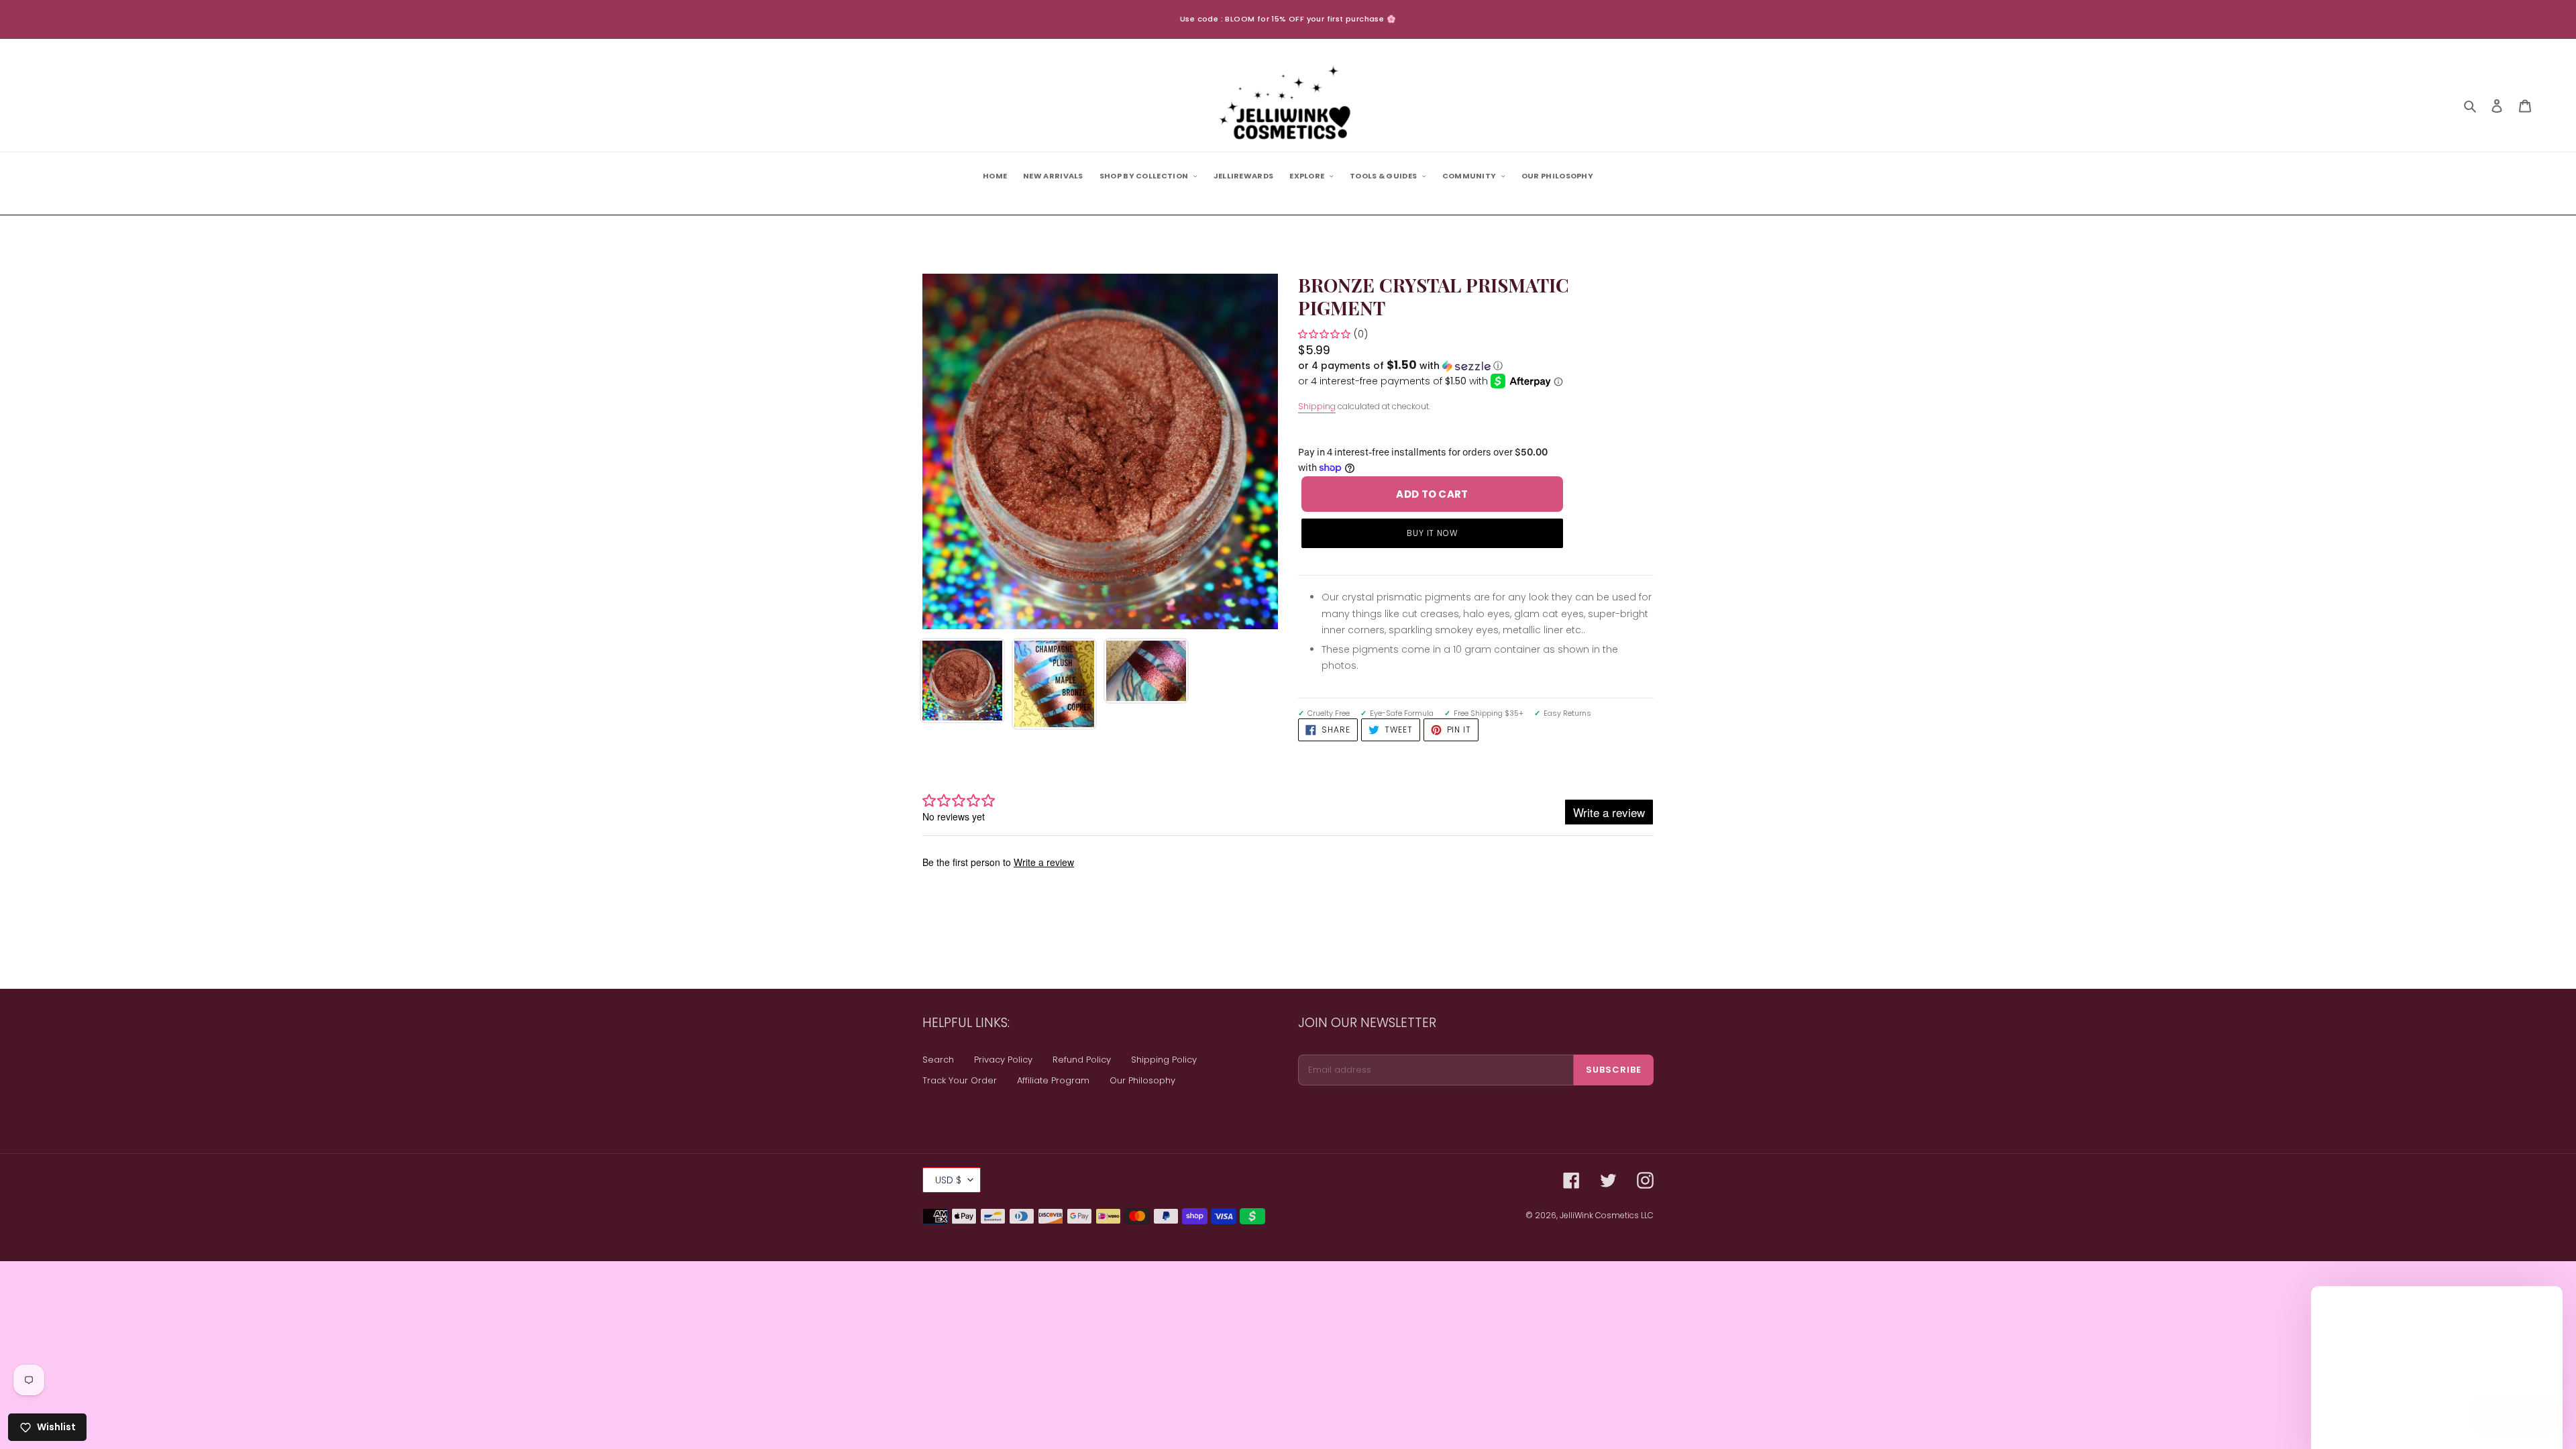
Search (938, 1060)
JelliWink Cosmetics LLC (1607, 1215)
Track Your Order (960, 1080)
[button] (1400, 366)
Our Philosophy (1142, 1080)
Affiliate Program (1053, 1080)
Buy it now (1433, 533)
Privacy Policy (1003, 1060)
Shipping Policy (1164, 1060)
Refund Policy (1082, 1060)
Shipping (1317, 406)
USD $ (948, 1180)
